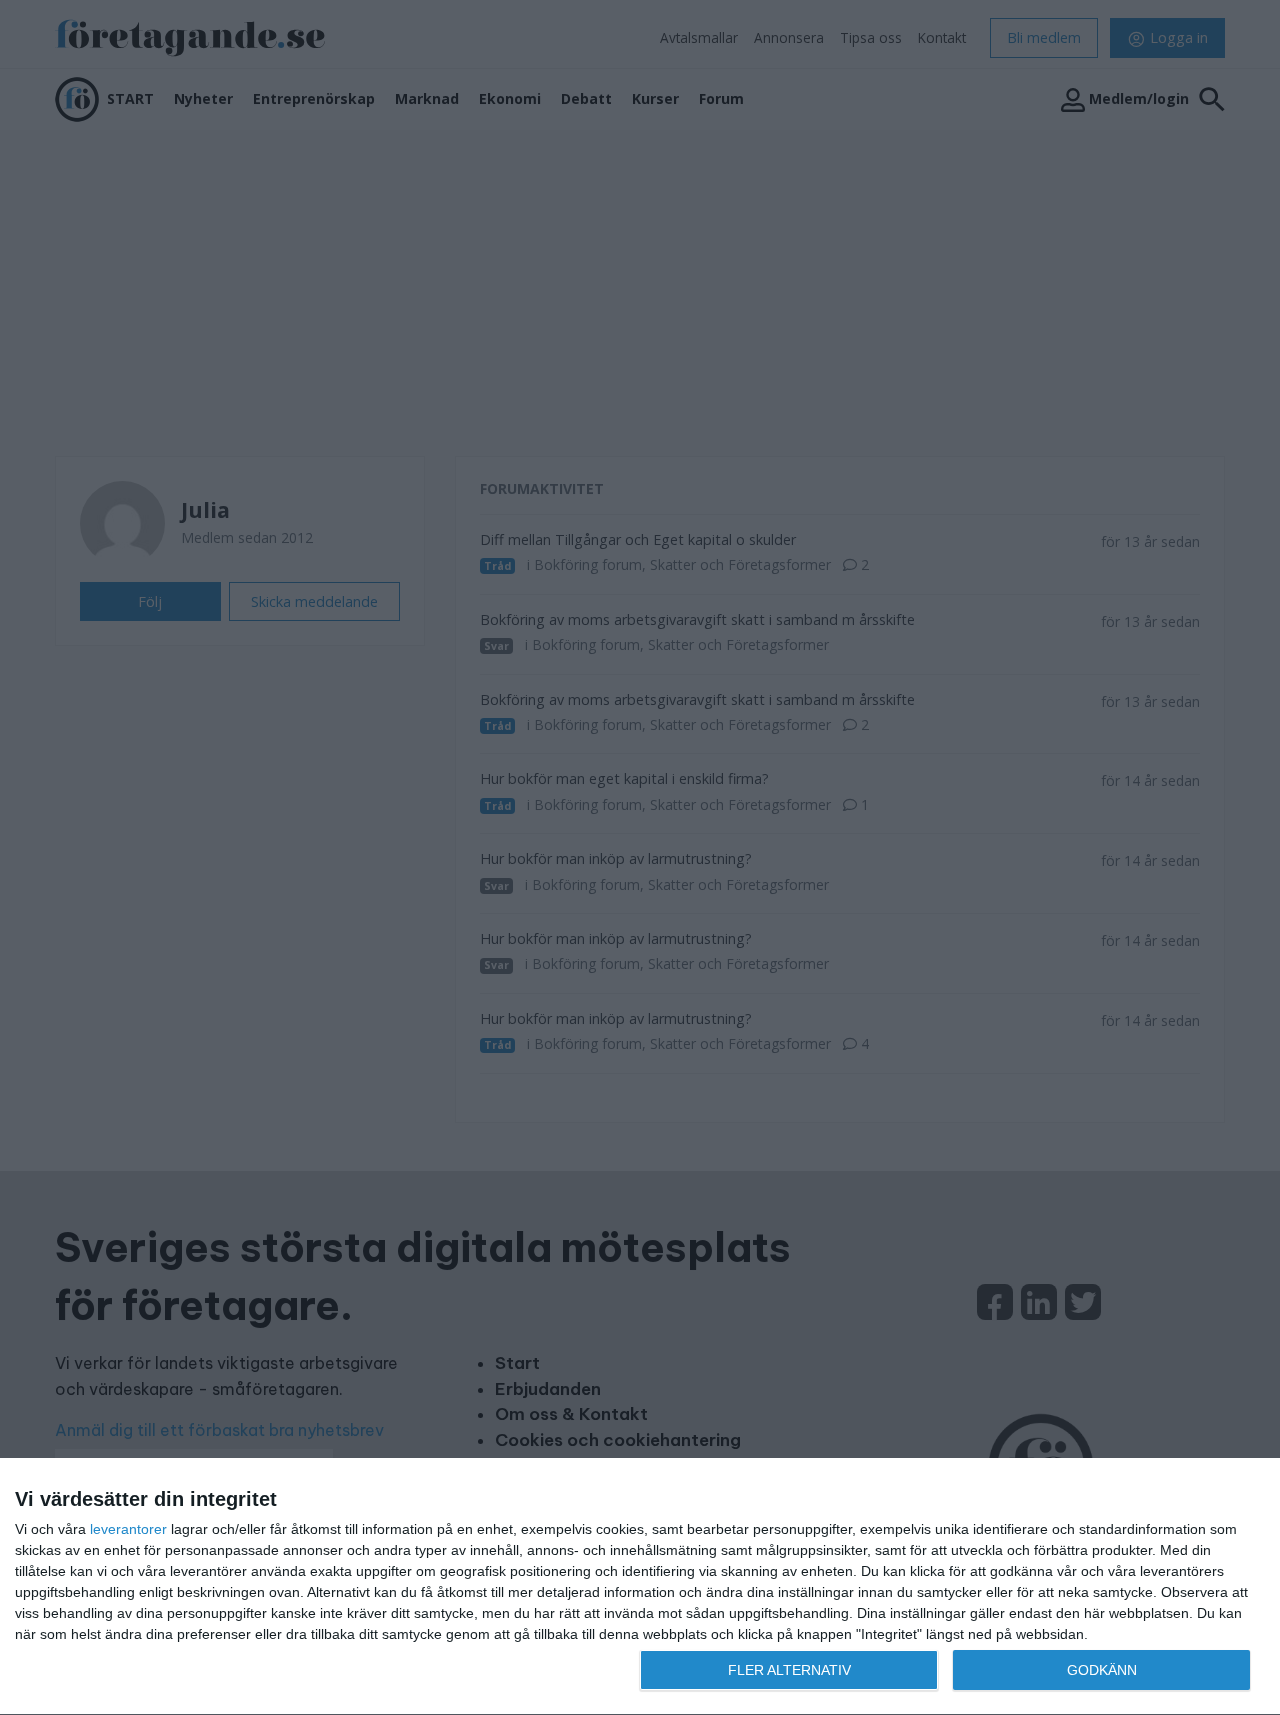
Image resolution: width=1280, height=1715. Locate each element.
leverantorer (128, 1529)
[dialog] (640, 1587)
